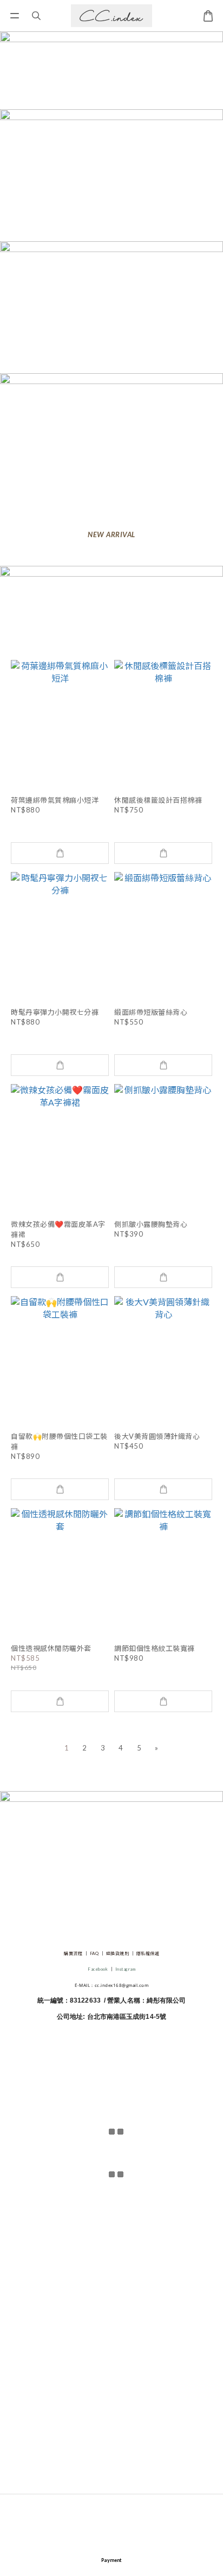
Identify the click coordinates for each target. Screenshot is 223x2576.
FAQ (94, 1953)
